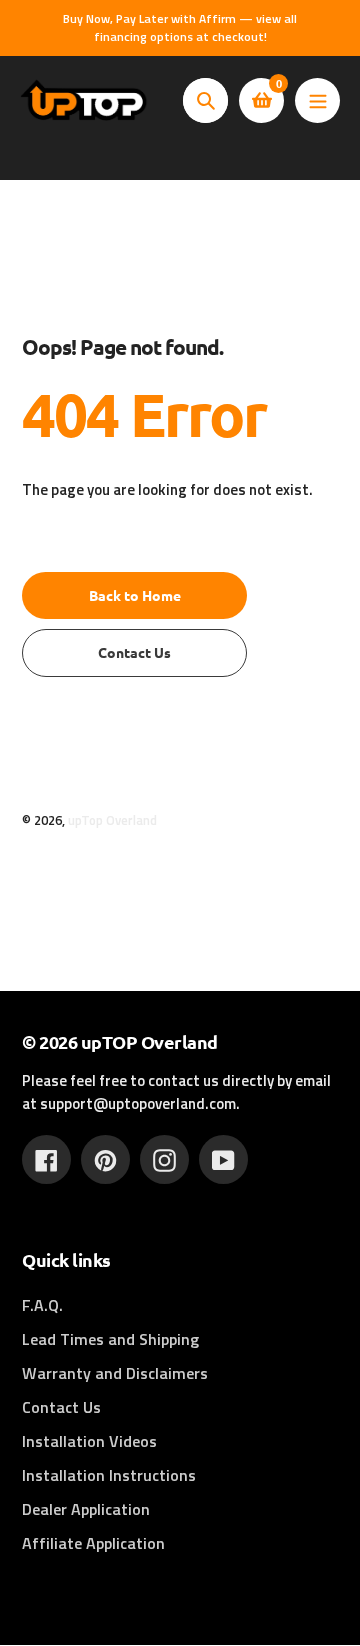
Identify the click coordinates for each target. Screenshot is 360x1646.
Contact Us (61, 1407)
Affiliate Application (93, 1543)
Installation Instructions (109, 1475)
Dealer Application (86, 1509)
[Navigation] (317, 100)
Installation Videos (89, 1441)
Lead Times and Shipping (110, 1339)
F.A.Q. (42, 1305)
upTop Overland (112, 820)
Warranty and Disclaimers (115, 1373)
